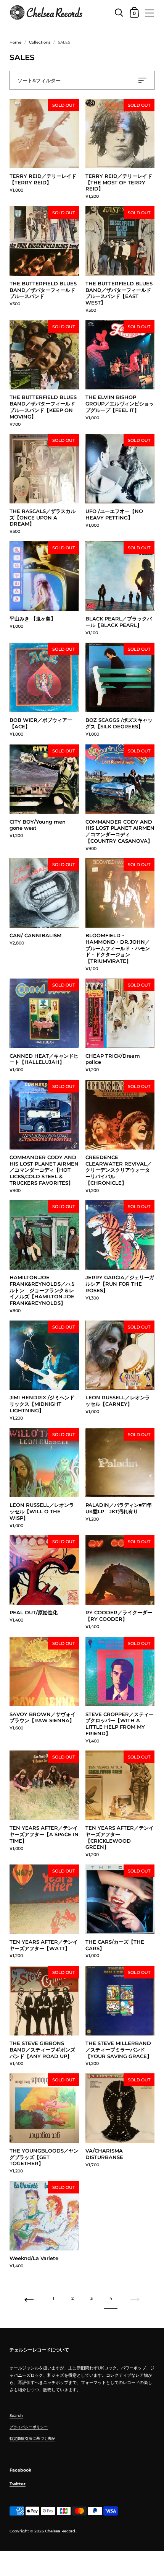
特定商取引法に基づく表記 (32, 2438)
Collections (40, 42)
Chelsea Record (60, 2531)
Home (15, 42)
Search (16, 2416)
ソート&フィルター (39, 80)
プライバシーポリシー (29, 2427)
